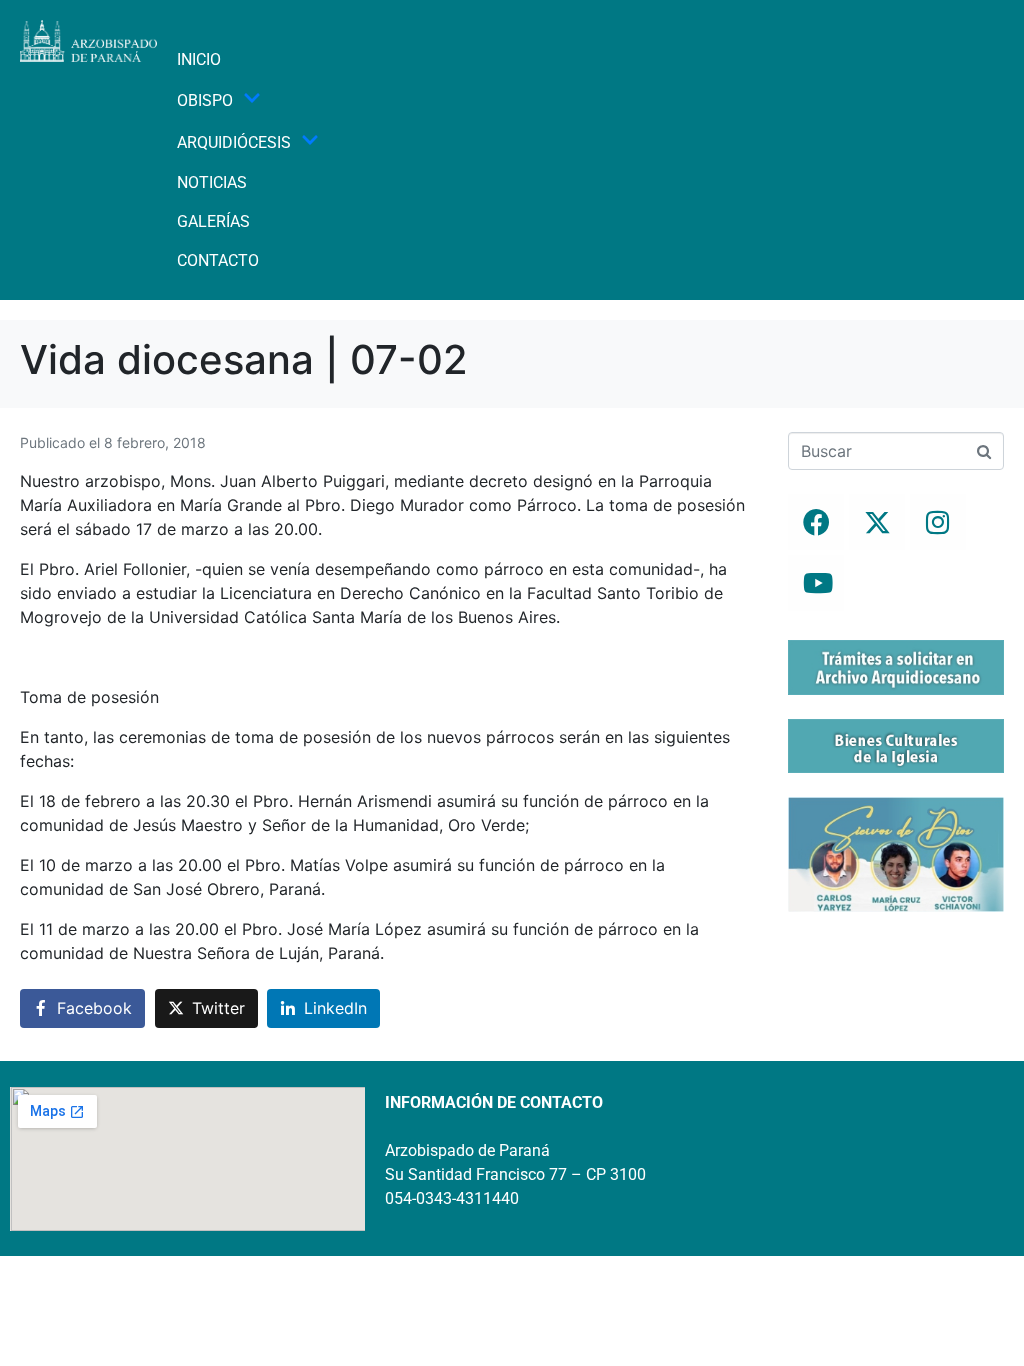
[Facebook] (816, 522)
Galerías (213, 221)
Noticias (212, 182)
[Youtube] (816, 583)
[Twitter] (877, 522)
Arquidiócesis (234, 142)
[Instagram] (938, 522)
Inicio (199, 59)
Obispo (205, 100)
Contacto (218, 260)
